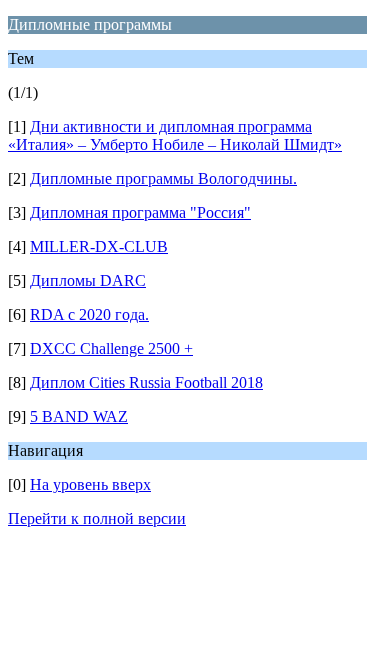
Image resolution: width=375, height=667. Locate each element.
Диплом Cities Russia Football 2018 (146, 382)
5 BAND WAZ (79, 416)
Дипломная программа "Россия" (140, 212)
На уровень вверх (90, 484)
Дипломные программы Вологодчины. (163, 178)
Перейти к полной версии (97, 518)
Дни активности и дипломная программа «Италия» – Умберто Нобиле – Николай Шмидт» (175, 135)
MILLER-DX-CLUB (99, 246)
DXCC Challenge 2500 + (111, 348)
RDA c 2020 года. (89, 314)
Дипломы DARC (88, 280)
